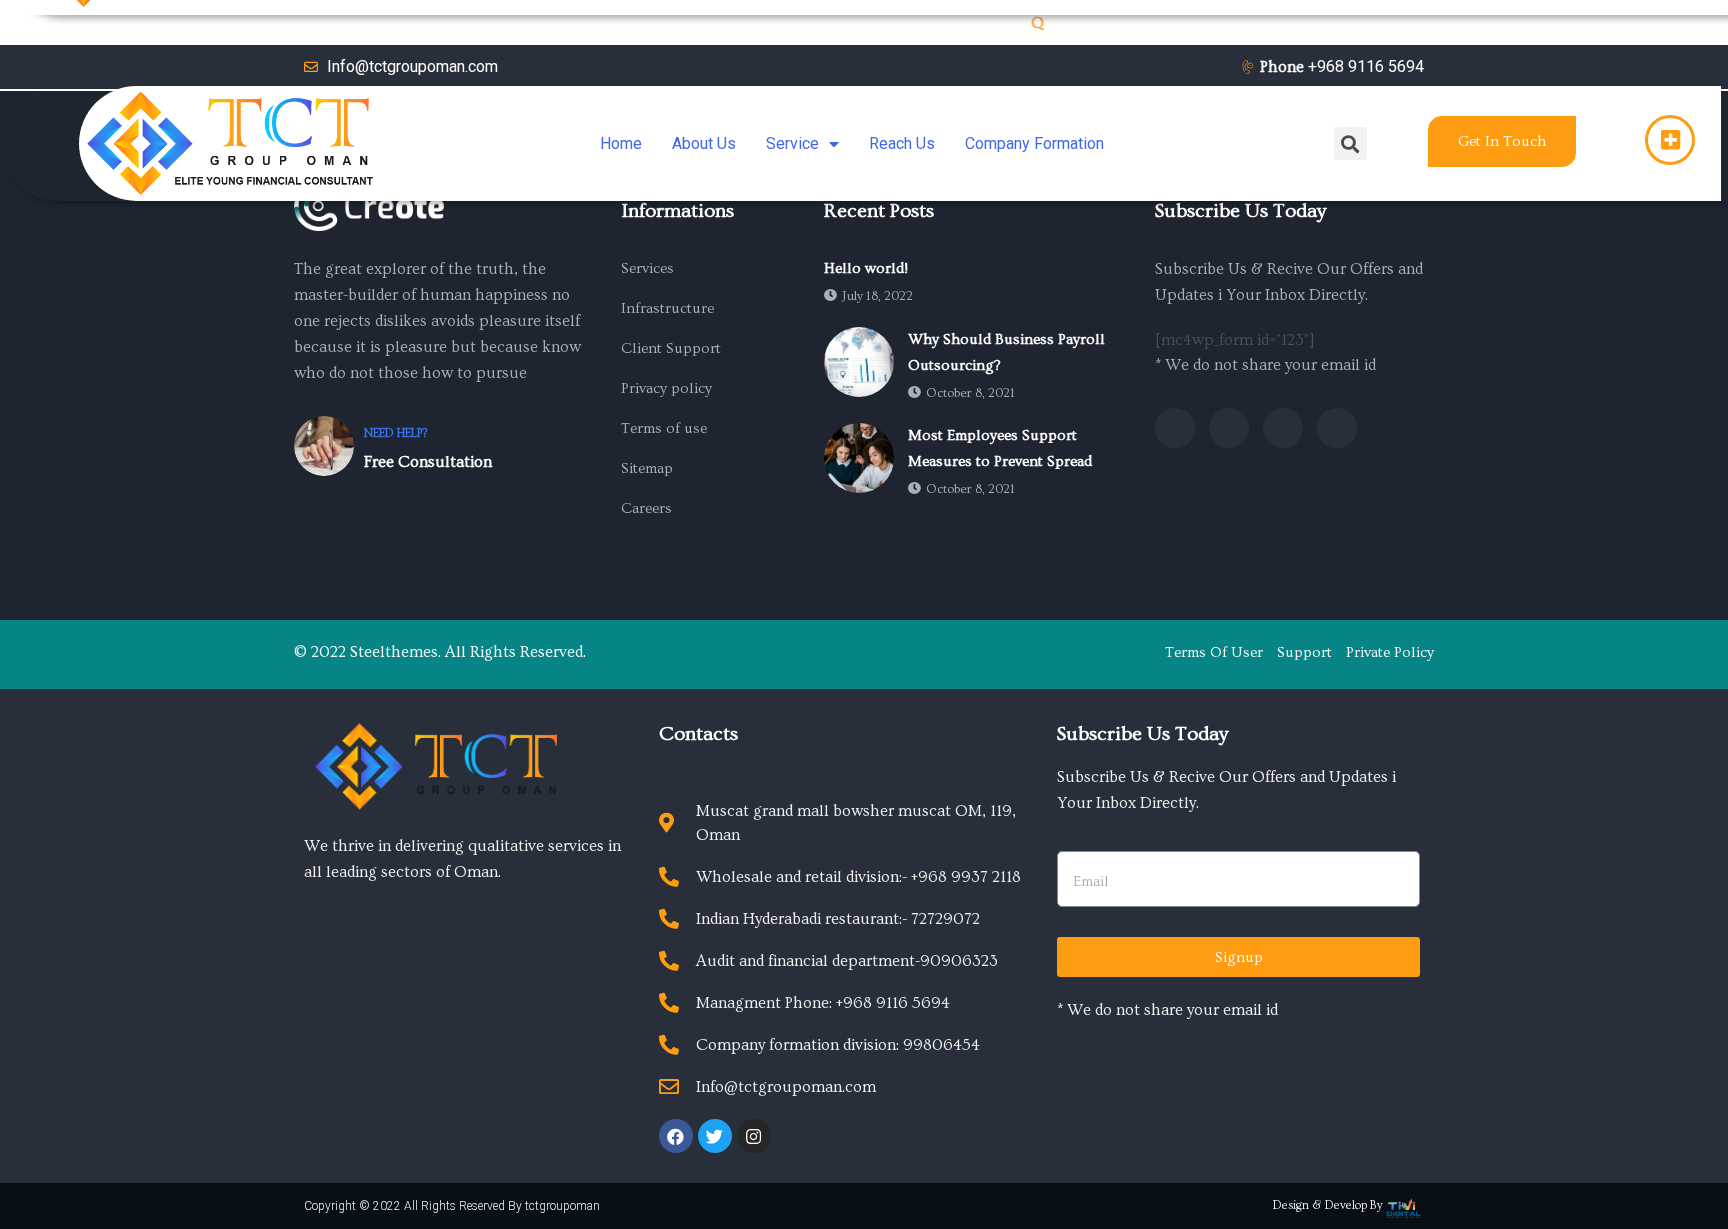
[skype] (1283, 428)
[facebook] (1175, 428)
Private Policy (1390, 652)
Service (792, 143)
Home (621, 143)
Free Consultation (428, 462)
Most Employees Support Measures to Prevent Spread (1000, 448)
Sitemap (647, 468)
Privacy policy (666, 388)
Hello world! (866, 268)
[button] (1502, 141)
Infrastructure (667, 308)
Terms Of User (1214, 652)
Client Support (671, 348)
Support (1304, 652)
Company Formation (1034, 143)
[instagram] (1337, 428)
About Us (704, 143)
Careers (646, 508)
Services (647, 268)
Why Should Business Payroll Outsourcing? (1006, 352)
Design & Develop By (1328, 1205)
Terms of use (664, 428)
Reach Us (902, 143)
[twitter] (1229, 428)
